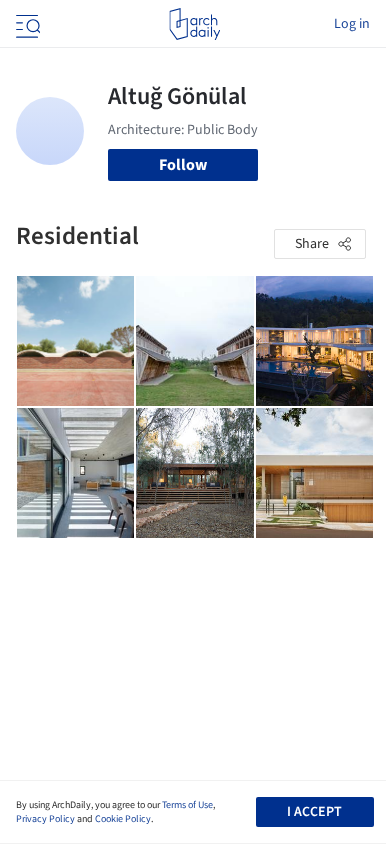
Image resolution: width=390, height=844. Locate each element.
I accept (314, 812)
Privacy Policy (45, 819)
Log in (352, 24)
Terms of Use (187, 805)
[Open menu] (26, 24)
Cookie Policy (123, 819)
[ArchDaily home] (194, 24)
